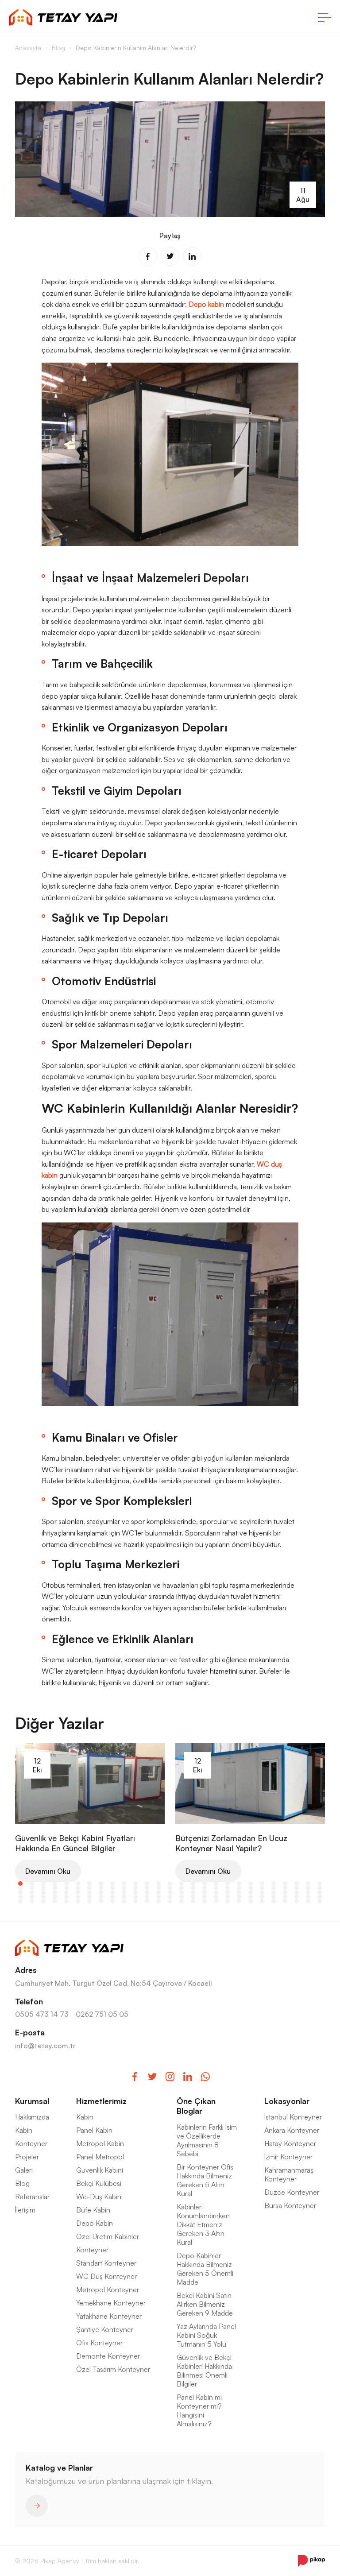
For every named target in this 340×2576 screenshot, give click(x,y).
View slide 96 (182, 1897)
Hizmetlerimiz (101, 2101)
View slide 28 (20, 1888)
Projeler (27, 2157)
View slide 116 (101, 1901)
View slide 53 (308, 1888)
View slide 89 (101, 1897)
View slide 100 (228, 1897)
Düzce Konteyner (292, 2192)
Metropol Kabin (100, 2143)
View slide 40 (158, 1888)
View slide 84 (43, 1897)
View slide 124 (193, 1901)
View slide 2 (32, 1884)
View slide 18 (216, 1884)
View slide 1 (20, 1884)
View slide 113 (66, 1901)
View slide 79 (297, 1892)
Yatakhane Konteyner (109, 2316)
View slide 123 (182, 1901)
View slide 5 (66, 1884)
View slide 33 (78, 1888)
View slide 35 (101, 1888)
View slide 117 (112, 1901)
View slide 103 (262, 1897)
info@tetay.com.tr (45, 2046)
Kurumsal (32, 2101)
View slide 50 (274, 1888)
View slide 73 (228, 1892)
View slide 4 (55, 1884)
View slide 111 (43, 1901)
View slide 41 (170, 1888)
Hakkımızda (32, 2117)
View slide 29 (32, 1888)
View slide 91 (124, 1897)
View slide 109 (20, 1901)
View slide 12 (147, 1884)
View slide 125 (205, 1901)
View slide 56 (32, 1892)
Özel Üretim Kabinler (108, 2236)
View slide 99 (216, 1897)
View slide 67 (158, 1892)
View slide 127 (228, 1901)
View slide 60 (78, 1892)
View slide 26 (308, 1884)
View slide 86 (66, 1897)
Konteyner (31, 2143)
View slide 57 (43, 1892)
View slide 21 (251, 1884)
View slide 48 (251, 1888)
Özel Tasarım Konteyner (113, 2369)
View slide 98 (205, 1897)
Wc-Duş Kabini (99, 2197)
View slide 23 (274, 1884)
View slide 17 (205, 1884)
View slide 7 (89, 1884)
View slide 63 (112, 1892)
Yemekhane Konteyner (111, 2303)
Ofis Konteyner (99, 2343)
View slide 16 (193, 1884)
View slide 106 (297, 1897)
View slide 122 (170, 1901)
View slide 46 (228, 1888)
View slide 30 (43, 1888)
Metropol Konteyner (108, 2290)
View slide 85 (55, 1897)
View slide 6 (78, 1884)
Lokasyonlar (287, 2101)
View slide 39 (147, 1888)
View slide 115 (89, 1901)
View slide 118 (124, 1901)
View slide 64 (124, 1892)
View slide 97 (193, 1897)
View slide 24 (285, 1884)
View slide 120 (147, 1901)
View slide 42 (182, 1888)
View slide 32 (66, 1888)
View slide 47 (239, 1888)
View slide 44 (205, 1888)
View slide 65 (135, 1892)
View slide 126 (216, 1901)
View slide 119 (135, 1901)
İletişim (25, 2210)
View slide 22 (262, 1884)
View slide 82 (20, 1897)
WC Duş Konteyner (106, 2276)
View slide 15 (182, 1884)
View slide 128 (239, 1901)
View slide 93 (147, 1897)
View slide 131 (274, 1901)
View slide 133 (297, 1901)
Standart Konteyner (106, 2263)
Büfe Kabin (93, 2210)
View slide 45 (216, 1888)
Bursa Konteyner (290, 2205)
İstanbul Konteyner (293, 2117)
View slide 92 (135, 1897)
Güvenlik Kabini (100, 2170)
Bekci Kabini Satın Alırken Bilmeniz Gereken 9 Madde (205, 2304)
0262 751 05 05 (102, 2014)
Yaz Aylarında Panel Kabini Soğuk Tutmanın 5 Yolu (206, 2335)
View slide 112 (55, 1901)
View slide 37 (124, 1888)
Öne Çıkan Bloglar (196, 2106)
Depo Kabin (95, 2223)
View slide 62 (101, 1892)
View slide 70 (193, 1892)
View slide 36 (112, 1888)
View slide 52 (297, 1888)
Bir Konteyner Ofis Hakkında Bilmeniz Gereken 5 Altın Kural (205, 2180)
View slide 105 (285, 1897)
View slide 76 (262, 1892)
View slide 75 (251, 1892)
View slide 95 (170, 1897)
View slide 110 (32, 1901)
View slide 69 (182, 1892)
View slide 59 (66, 1892)
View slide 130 (262, 1901)
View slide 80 (308, 1892)
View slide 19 (228, 1884)
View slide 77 (274, 1892)
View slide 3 (43, 1884)
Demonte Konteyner (108, 2356)
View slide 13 (158, 1884)
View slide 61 (89, 1892)
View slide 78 (285, 1892)
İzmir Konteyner (288, 2157)
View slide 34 (89, 1888)
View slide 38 (135, 1888)
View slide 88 (89, 1897)
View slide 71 (205, 1892)
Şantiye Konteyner (105, 2329)
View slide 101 (239, 1897)
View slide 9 (112, 1884)
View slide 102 (251, 1897)
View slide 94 (158, 1897)
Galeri (24, 2170)
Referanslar (32, 2197)
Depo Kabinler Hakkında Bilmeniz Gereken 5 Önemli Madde (205, 2269)
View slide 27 (320, 1884)
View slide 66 (147, 1892)
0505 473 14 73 (42, 2014)
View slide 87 (78, 1897)
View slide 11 (135, 1884)
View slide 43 (193, 1888)
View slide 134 (308, 1901)
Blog (22, 2183)
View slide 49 (262, 1888)
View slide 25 (297, 1884)
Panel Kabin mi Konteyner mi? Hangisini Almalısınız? (199, 2410)
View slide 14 (170, 1884)
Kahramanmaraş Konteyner (289, 2174)
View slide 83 (32, 1897)
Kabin (24, 2130)
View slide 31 (55, 1888)
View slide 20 (239, 1884)
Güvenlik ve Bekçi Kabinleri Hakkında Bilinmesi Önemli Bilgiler (204, 2371)
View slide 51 (285, 1888)
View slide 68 (170, 1892)
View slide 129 (251, 1901)
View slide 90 (112, 1897)
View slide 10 (124, 1884)
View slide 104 (274, 1897)
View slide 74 (239, 1892)
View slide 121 (158, 1901)
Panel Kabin (94, 2130)
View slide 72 (216, 1892)
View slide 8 (101, 1884)
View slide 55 (20, 1892)
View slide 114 (78, 1901)
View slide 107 (308, 1897)
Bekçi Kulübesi (99, 2183)
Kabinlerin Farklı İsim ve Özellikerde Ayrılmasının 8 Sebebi (207, 2140)
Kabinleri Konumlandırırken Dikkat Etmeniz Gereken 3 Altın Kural (203, 2224)
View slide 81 (320, 1892)
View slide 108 (320, 1897)
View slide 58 (55, 1892)
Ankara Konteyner (292, 2130)
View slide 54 (320, 1888)
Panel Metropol (100, 2157)
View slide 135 (320, 1901)
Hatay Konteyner (290, 2143)
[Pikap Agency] (311, 2561)
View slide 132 (285, 1901)
